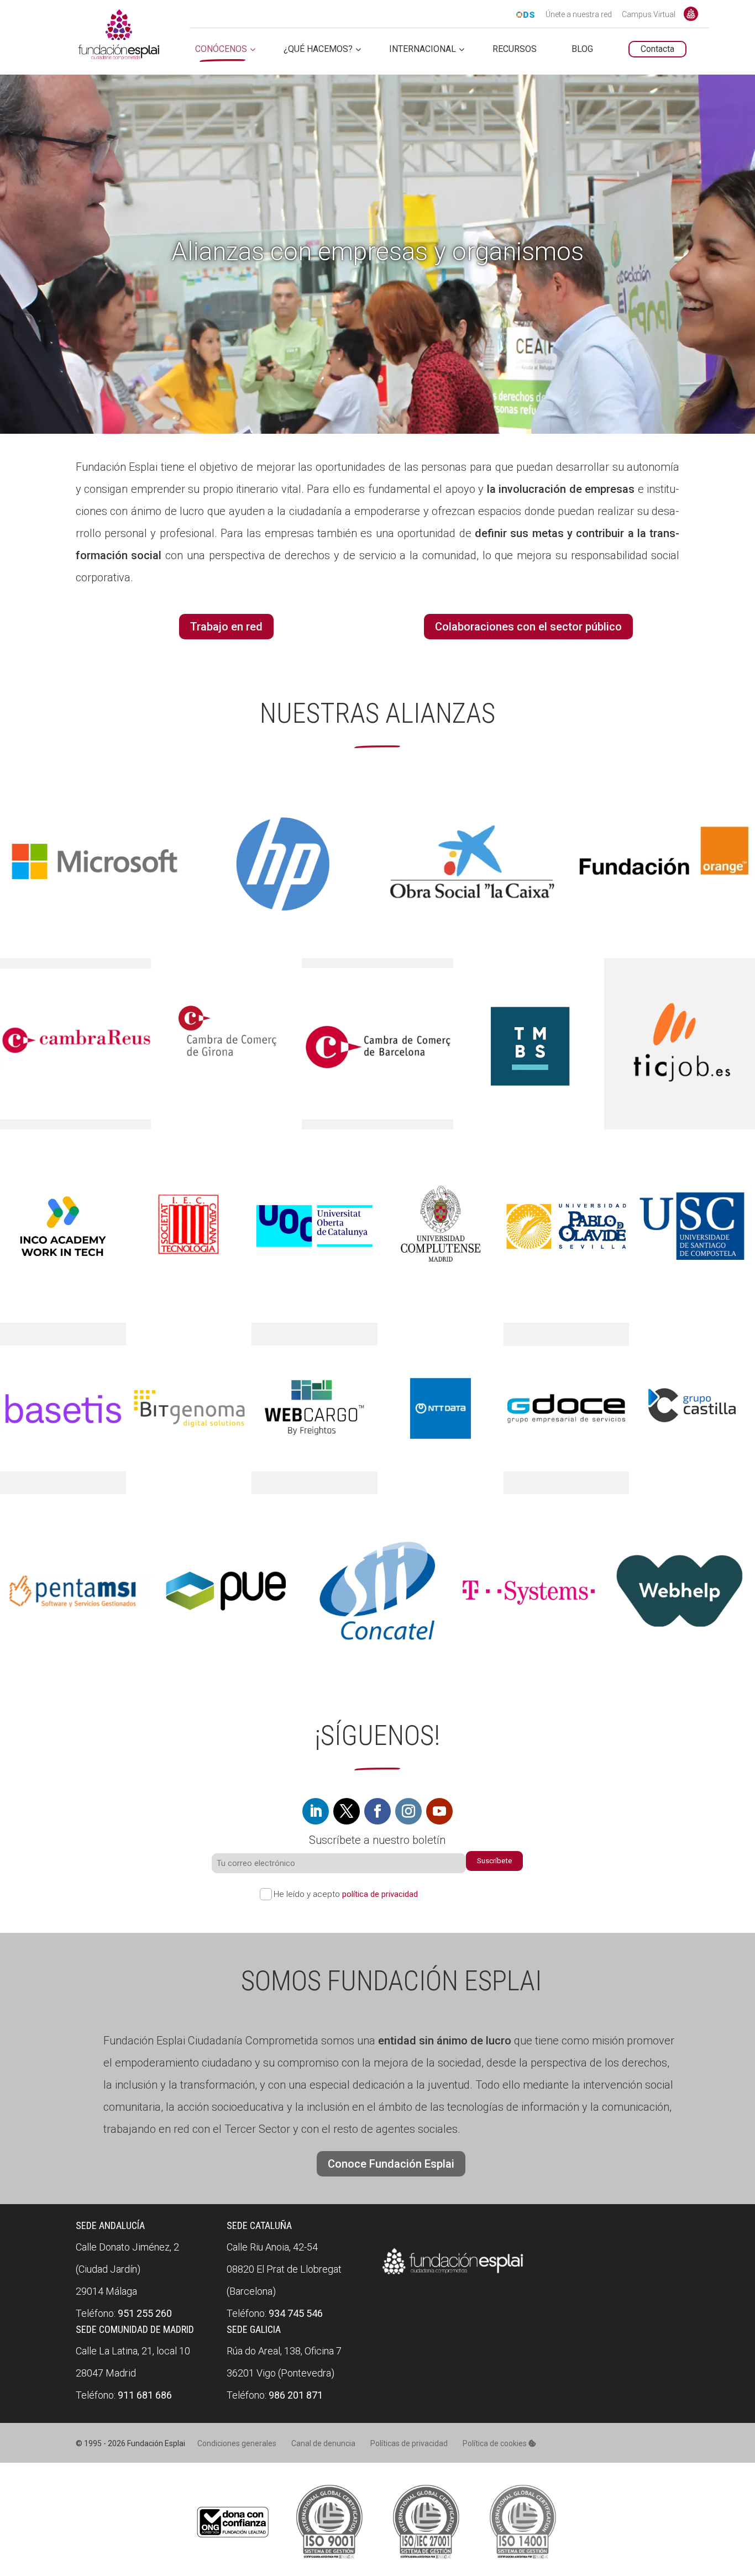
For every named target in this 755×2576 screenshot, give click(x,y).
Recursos (515, 49)
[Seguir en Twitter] (347, 1811)
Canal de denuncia (323, 2443)
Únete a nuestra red (579, 15)
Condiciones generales (237, 2443)
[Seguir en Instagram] (408, 1811)
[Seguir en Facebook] (377, 1811)
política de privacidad (380, 1894)
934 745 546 (296, 2313)
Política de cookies (496, 2443)
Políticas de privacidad (409, 2443)
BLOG (582, 49)
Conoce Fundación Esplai (691, 14)
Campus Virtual (649, 15)
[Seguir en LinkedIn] (316, 1811)
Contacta (657, 49)
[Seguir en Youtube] (439, 1811)
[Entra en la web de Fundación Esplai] (453, 2275)
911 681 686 (145, 2395)
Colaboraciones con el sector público (528, 627)
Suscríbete (494, 1861)
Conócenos (221, 49)
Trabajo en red (226, 627)
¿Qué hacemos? (318, 49)
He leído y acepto (346, 1894)
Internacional (423, 49)
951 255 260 (145, 2313)
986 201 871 (296, 2395)
